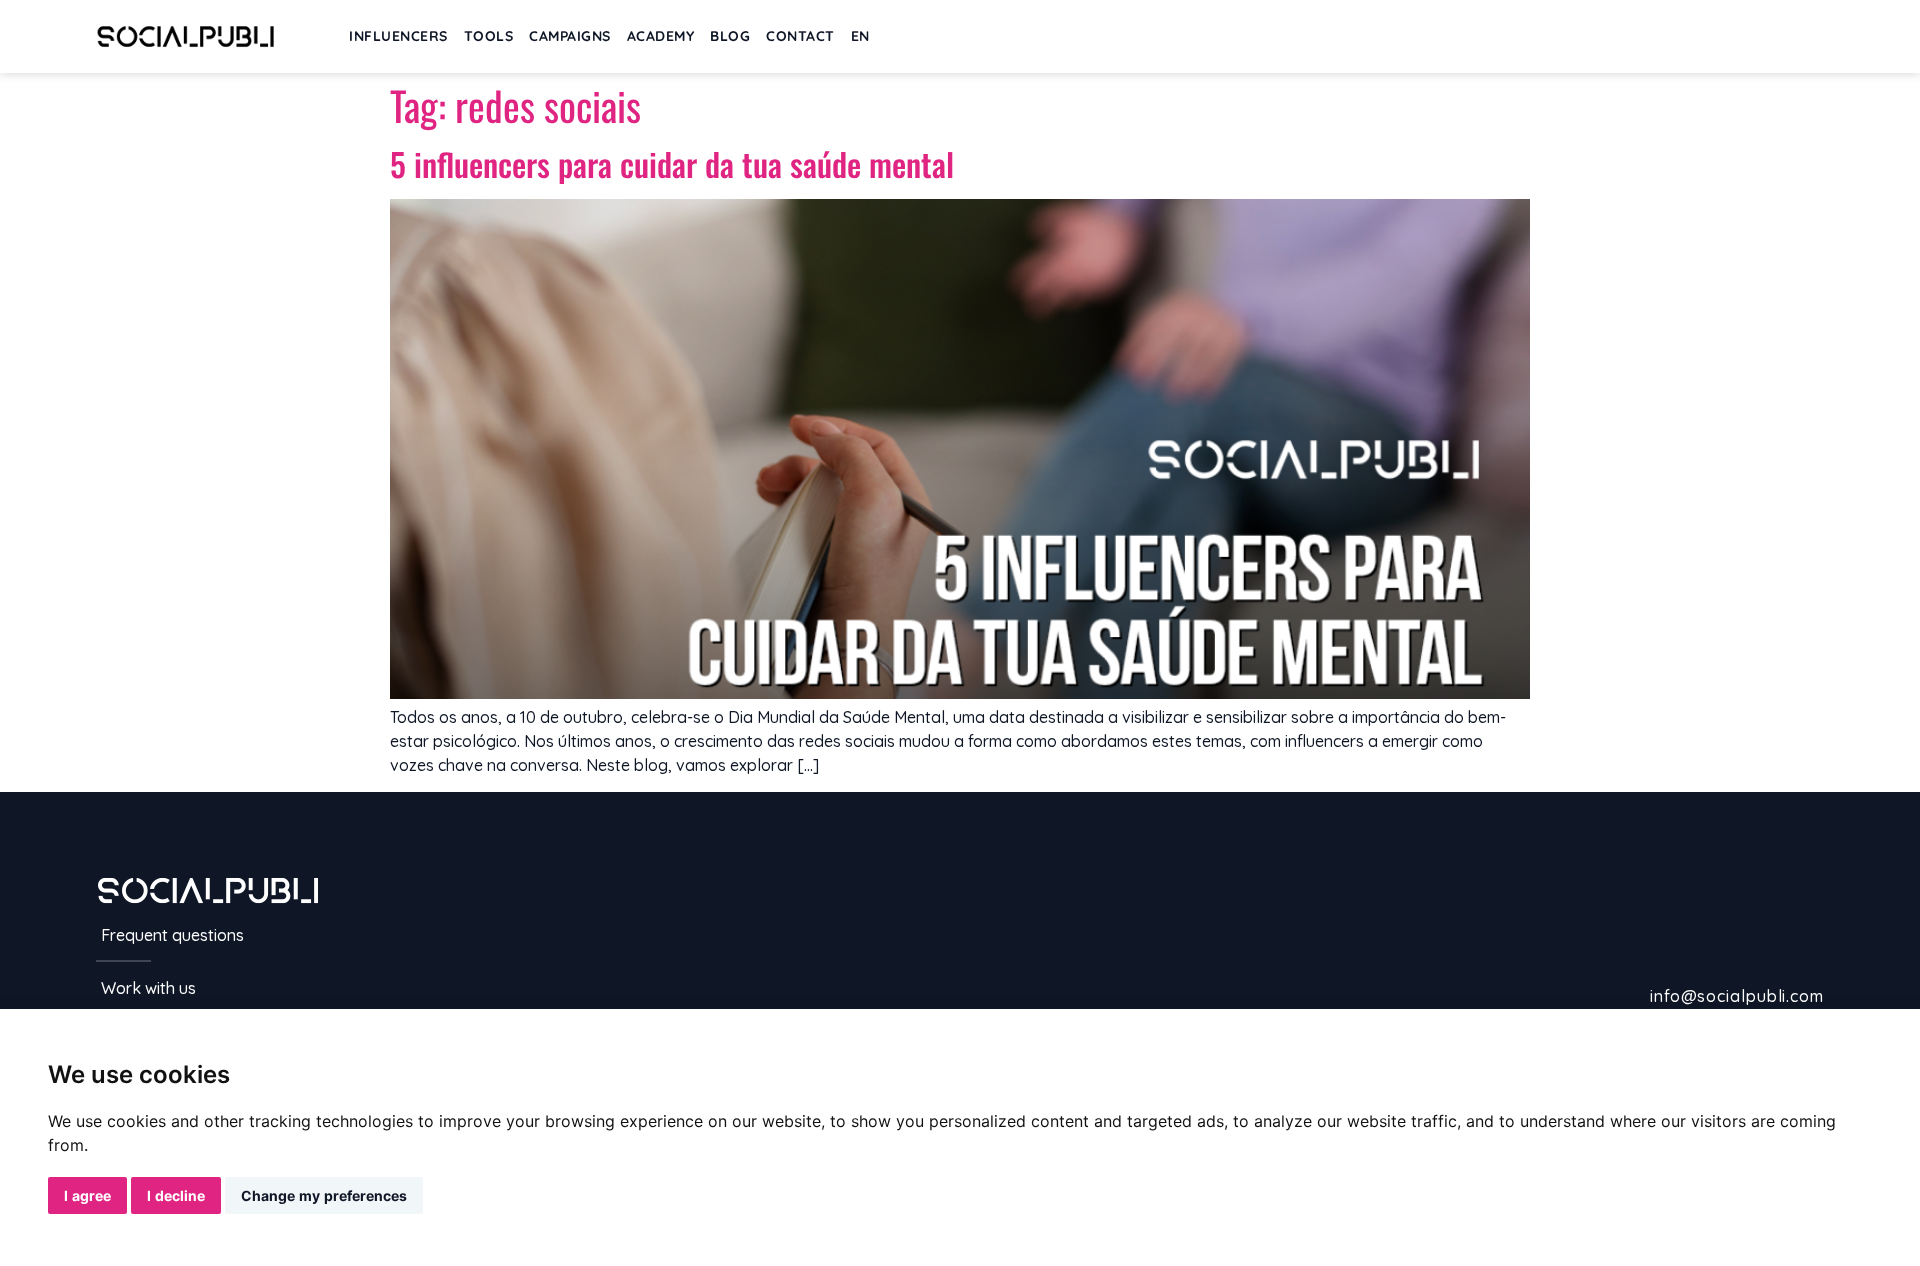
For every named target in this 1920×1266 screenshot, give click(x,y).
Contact (800, 36)
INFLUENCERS (398, 36)
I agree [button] (87, 1195)
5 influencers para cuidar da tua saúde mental (672, 163)
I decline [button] (176, 1195)
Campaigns (570, 36)
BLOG (730, 36)
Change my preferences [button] (324, 1195)
